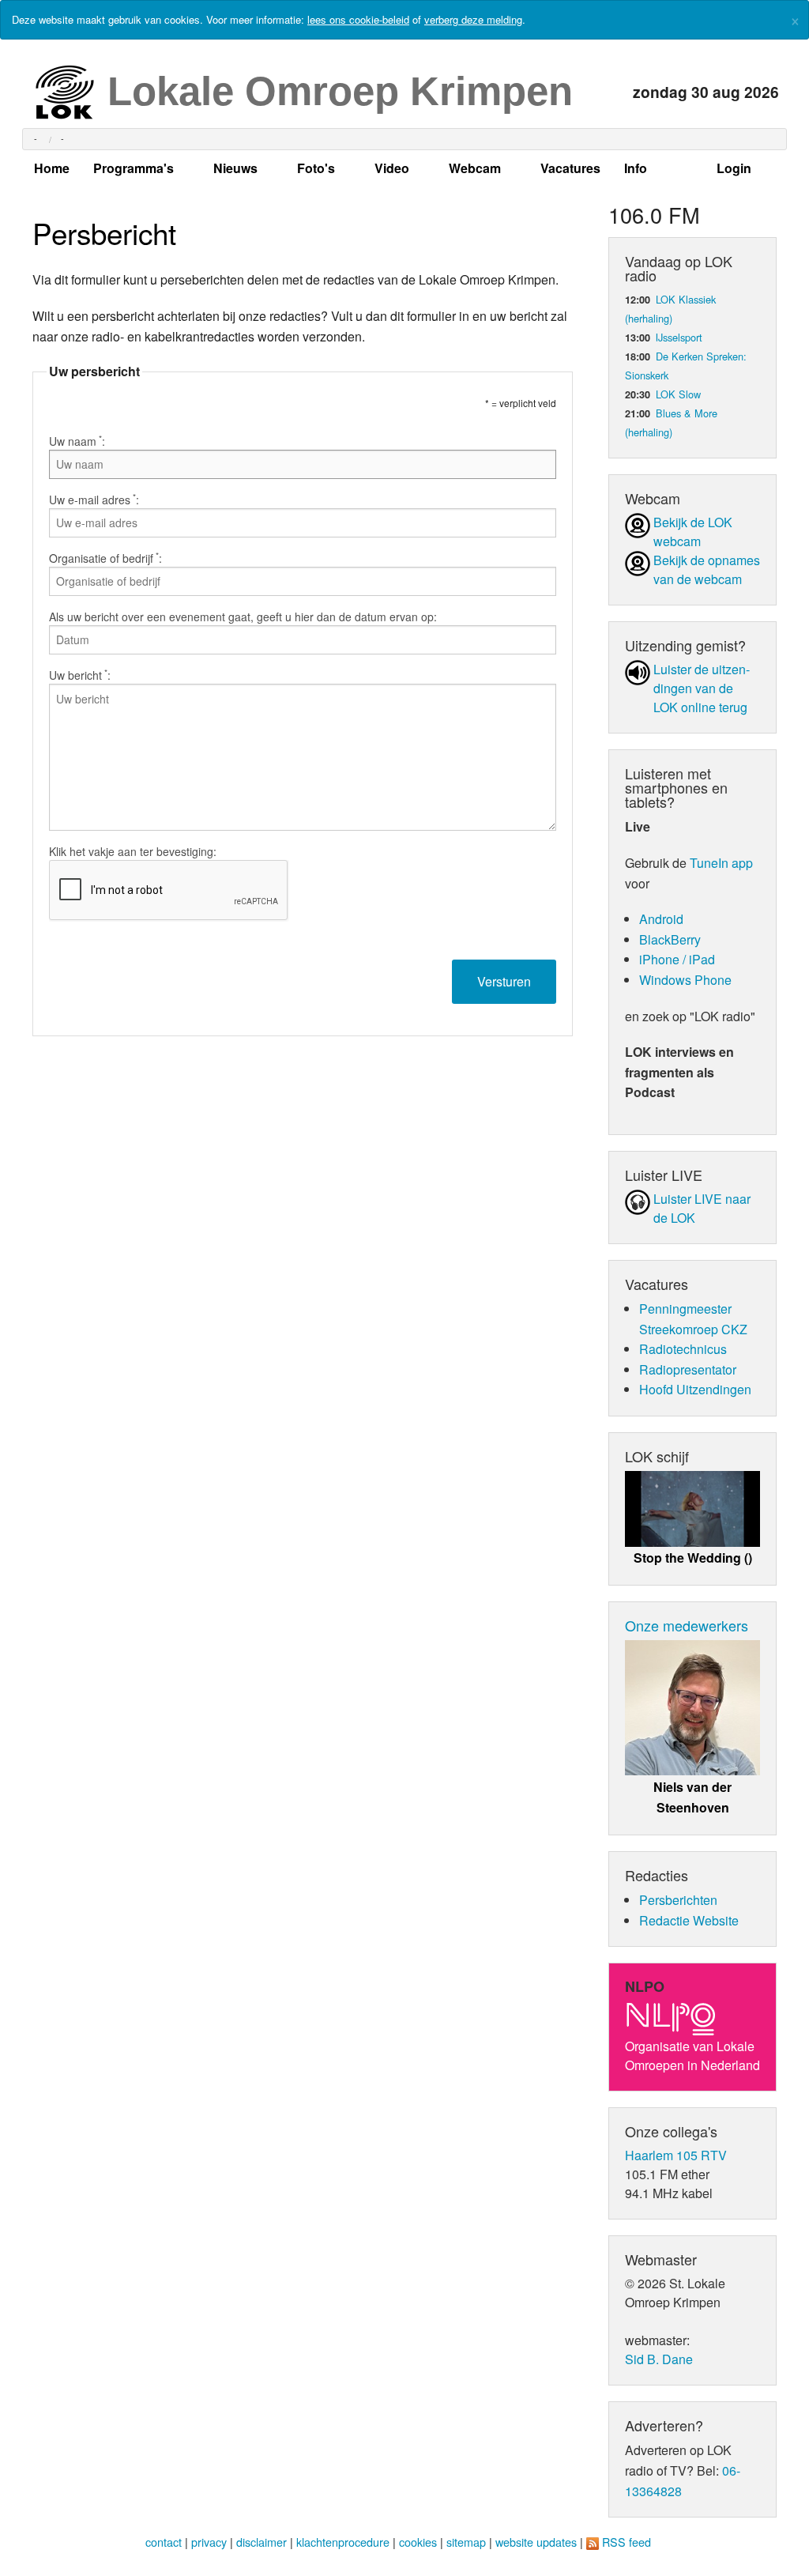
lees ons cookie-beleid (358, 19)
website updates (536, 2542)
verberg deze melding (473, 19)
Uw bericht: (80, 675)
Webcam (475, 168)
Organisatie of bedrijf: (105, 558)
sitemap (466, 2542)
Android (661, 919)
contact (164, 2542)
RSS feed (627, 2542)
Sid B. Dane (659, 2359)
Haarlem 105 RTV (676, 2155)
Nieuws (235, 168)
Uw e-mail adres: (94, 500)
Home (52, 168)
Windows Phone (685, 980)
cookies (418, 2542)
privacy (209, 2542)
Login (734, 168)
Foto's (316, 168)
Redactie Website (689, 1920)
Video (392, 168)
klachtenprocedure (343, 2542)
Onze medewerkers (687, 1625)
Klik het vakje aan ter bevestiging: (133, 851)
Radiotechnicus (683, 1349)
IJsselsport (679, 337)
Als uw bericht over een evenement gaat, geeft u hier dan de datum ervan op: (243, 617)
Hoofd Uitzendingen (695, 1389)
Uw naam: (77, 441)
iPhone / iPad (677, 959)
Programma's (134, 168)
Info (636, 168)
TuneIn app (721, 863)
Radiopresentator (688, 1369)
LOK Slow (678, 394)
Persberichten (678, 1900)
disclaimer (262, 2542)
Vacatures (570, 168)
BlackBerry (670, 939)
